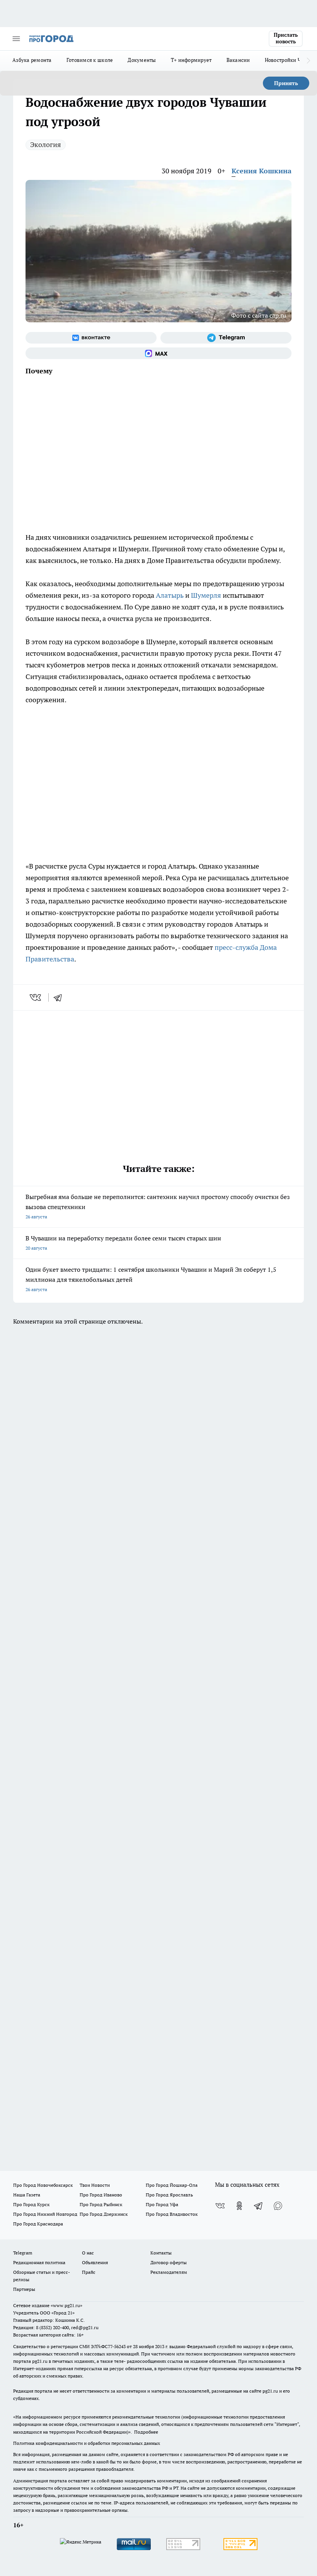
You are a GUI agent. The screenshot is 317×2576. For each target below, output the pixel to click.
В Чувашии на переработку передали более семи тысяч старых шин (123, 1243)
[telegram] (60, 997)
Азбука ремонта (32, 60)
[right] (308, 61)
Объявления (95, 2262)
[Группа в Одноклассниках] (239, 2206)
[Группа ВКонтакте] (91, 338)
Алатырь (170, 595)
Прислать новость (286, 38)
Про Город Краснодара (38, 2224)
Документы (142, 60)
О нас (88, 2253)
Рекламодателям (169, 2272)
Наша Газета (27, 2195)
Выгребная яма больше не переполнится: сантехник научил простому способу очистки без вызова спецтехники (158, 1206)
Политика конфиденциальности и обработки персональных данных (87, 2443)
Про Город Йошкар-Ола (172, 2185)
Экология (46, 145)
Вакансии (238, 60)
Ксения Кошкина (262, 171)
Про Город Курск (31, 2204)
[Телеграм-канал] (226, 338)
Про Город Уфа (162, 2204)
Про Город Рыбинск (101, 2204)
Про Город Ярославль (169, 2195)
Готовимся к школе (90, 60)
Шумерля (206, 595)
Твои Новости (95, 2185)
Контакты (161, 2253)
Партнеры (24, 2289)
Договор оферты (169, 2262)
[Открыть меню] (16, 39)
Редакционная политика (39, 2262)
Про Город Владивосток (172, 2214)
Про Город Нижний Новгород (45, 2214)
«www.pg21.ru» (66, 2305)
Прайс (89, 2272)
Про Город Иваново (101, 2195)
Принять (286, 83)
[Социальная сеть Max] (158, 353)
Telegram (23, 2253)
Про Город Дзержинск (104, 2214)
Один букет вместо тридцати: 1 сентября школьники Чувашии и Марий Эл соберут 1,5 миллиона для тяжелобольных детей (151, 1279)
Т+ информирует (191, 60)
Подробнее (146, 2432)
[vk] (36, 997)
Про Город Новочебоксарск (43, 2185)
